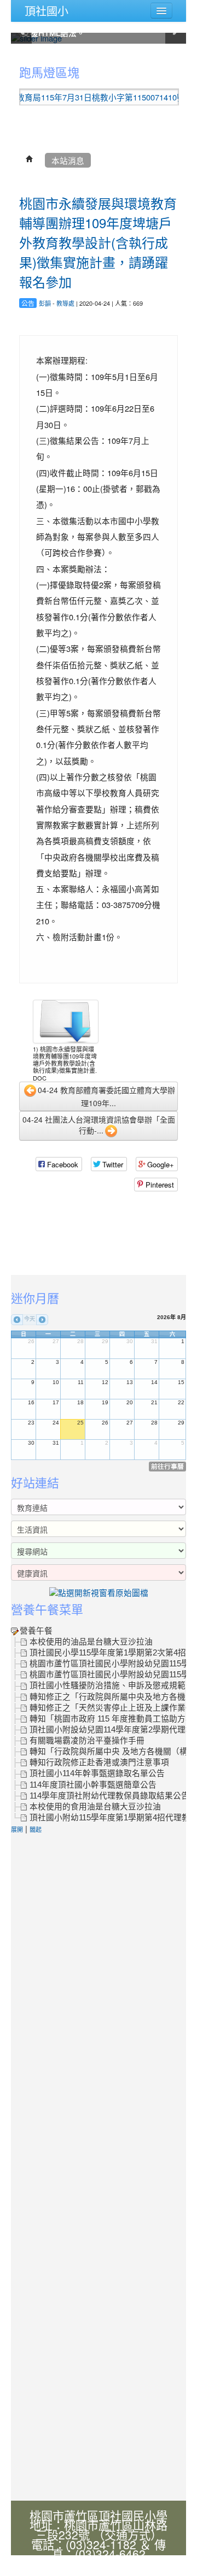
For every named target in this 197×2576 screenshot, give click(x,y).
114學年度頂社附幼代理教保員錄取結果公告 (109, 1796)
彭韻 (45, 303)
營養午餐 (36, 1631)
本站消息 (68, 160)
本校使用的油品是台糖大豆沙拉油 (91, 1642)
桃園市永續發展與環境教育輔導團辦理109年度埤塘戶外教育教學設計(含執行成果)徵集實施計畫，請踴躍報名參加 (98, 242)
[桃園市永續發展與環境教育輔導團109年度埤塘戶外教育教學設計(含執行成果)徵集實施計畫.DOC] (66, 1022)
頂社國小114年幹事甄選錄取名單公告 (97, 1773)
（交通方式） (128, 2535)
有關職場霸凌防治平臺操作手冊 (87, 1741)
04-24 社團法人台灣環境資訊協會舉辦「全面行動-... (99, 1125)
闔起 (36, 1829)
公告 (28, 303)
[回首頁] (30, 160)
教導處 (65, 303)
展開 (17, 1829)
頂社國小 (47, 11)
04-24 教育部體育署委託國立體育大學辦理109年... (106, 1096)
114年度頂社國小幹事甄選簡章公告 (93, 1785)
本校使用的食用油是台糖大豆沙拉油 (95, 1807)
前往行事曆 (167, 1466)
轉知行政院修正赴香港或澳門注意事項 (99, 1762)
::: (13, 56)
